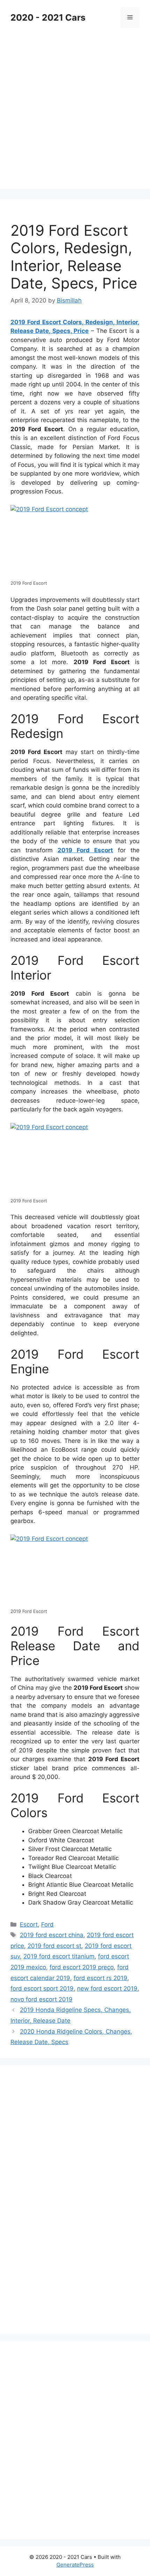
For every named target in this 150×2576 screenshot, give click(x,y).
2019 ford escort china (52, 1935)
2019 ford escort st (54, 1946)
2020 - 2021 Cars (48, 17)
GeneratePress (75, 2565)
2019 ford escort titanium (59, 1956)
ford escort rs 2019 (100, 1978)
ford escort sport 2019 (42, 1988)
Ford (47, 1924)
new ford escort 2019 (107, 1988)
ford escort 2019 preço (82, 1967)
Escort (29, 1924)
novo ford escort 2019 (42, 1999)
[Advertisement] (75, 114)
